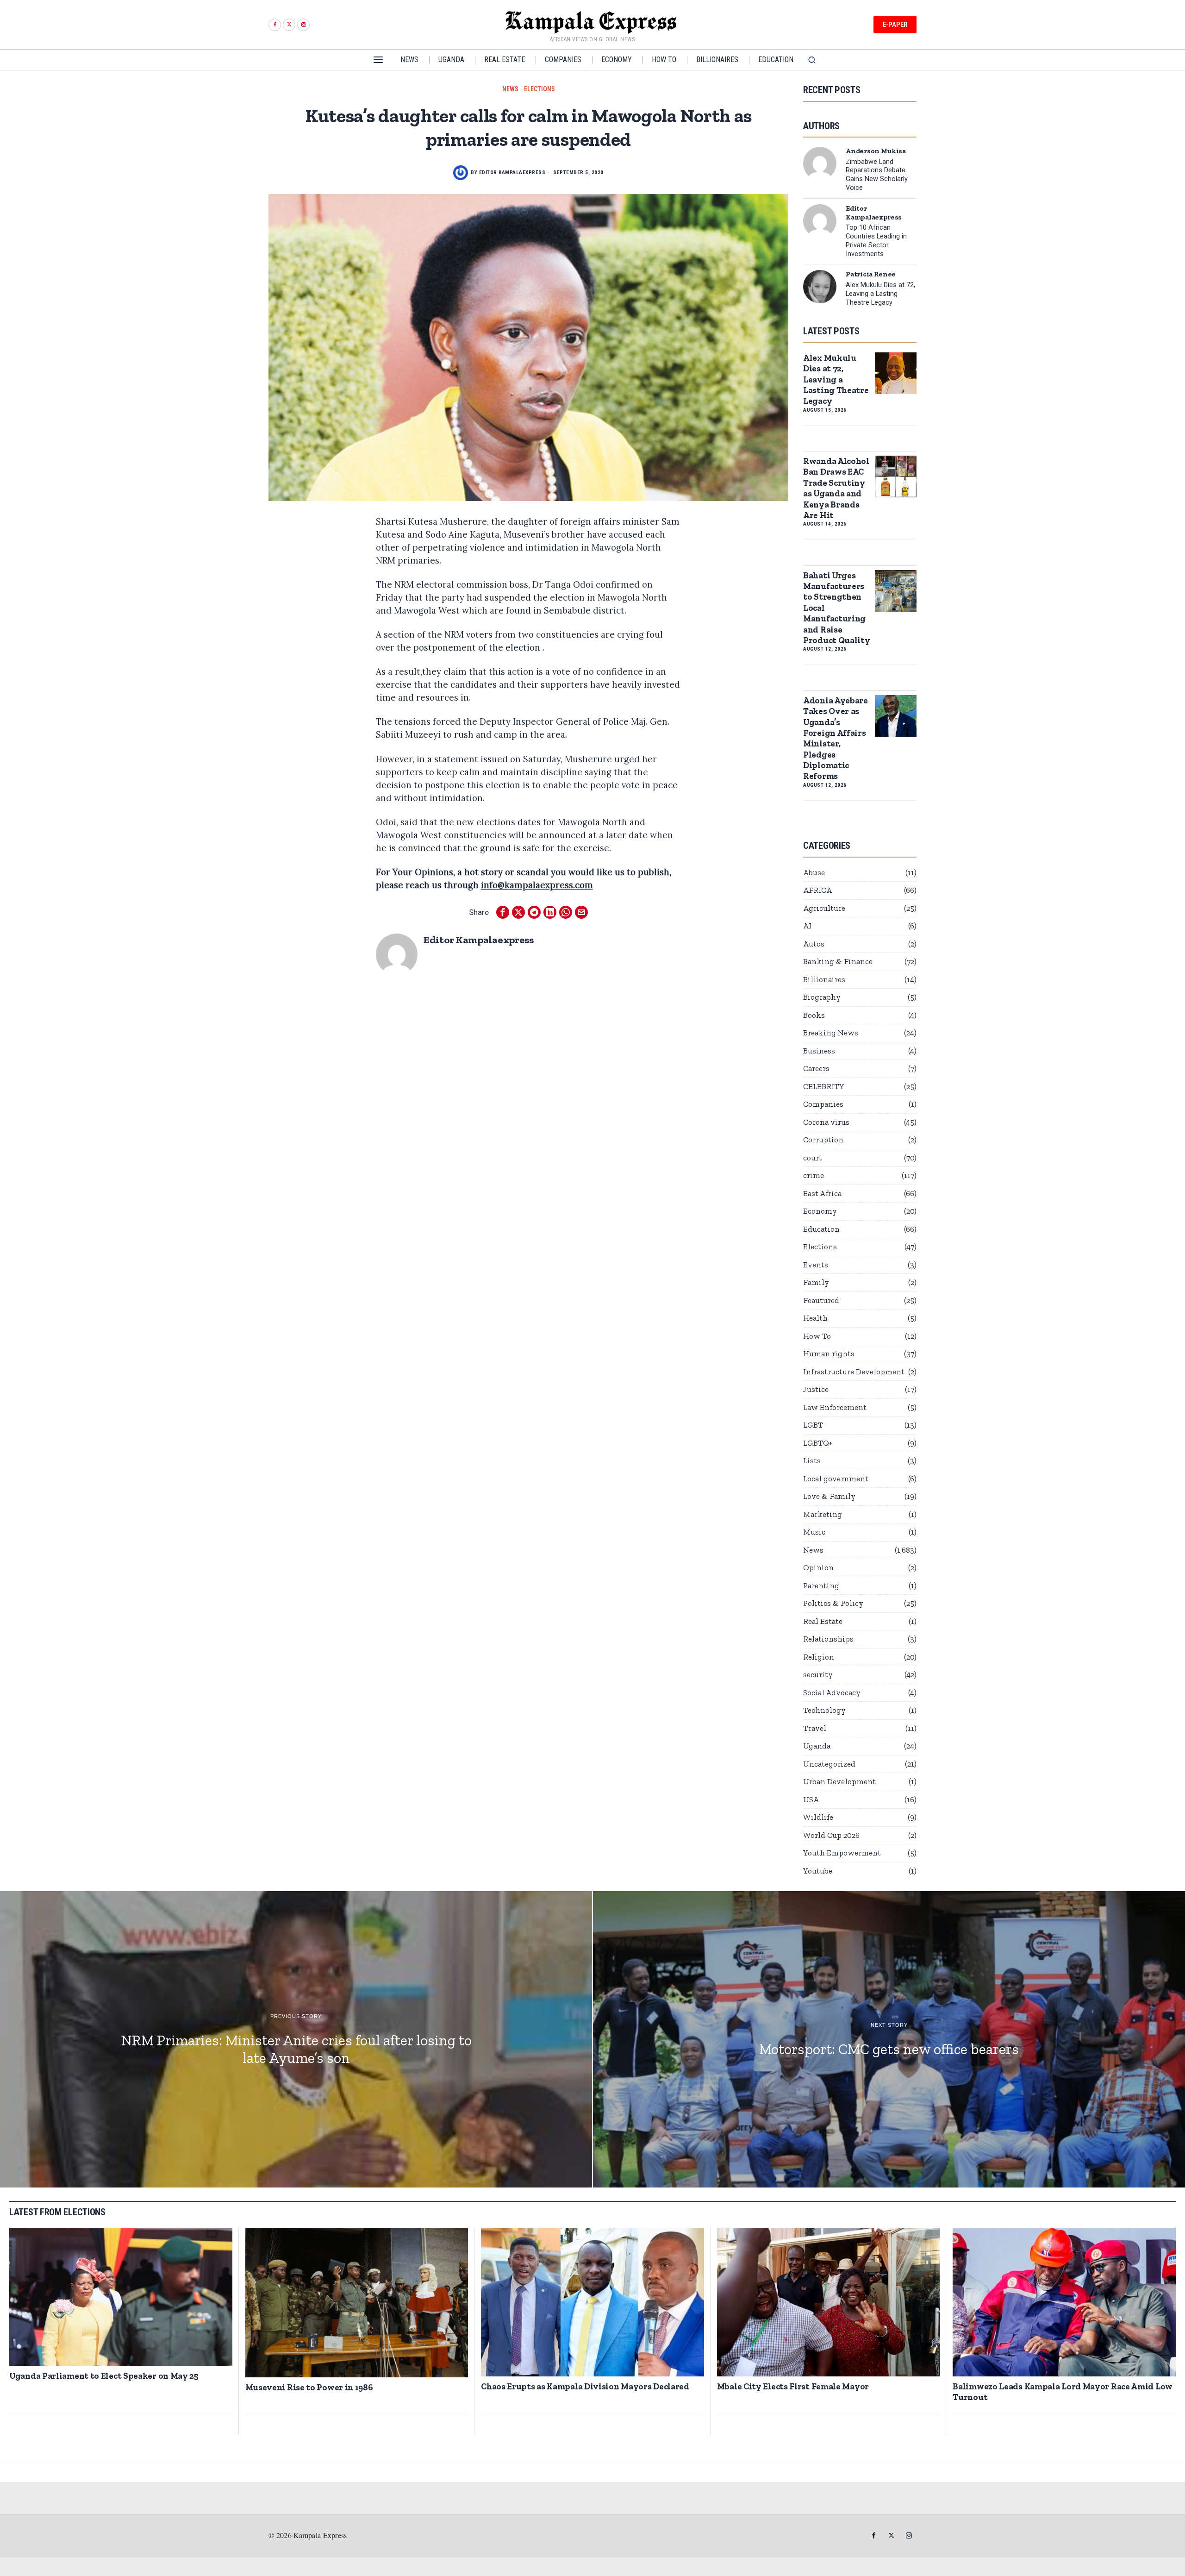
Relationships (828, 1639)
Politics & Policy (833, 1603)
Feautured (821, 1300)
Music (814, 1532)
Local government (836, 1479)
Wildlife (818, 1817)
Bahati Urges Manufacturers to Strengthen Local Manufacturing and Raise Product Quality (837, 608)
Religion (819, 1657)
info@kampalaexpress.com (537, 885)
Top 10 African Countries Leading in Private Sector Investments (876, 241)
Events (816, 1265)
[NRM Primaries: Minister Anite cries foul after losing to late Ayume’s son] (296, 2039)
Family (816, 1282)
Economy (820, 1211)
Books (814, 1015)
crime (814, 1175)
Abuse (814, 872)
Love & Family (829, 1496)
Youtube (818, 1871)
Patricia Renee (871, 274)
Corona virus (826, 1122)
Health (815, 1318)
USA (811, 1799)
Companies (823, 1104)
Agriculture (824, 908)
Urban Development (839, 1781)
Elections (539, 89)
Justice (816, 1389)
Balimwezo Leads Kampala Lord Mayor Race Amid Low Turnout (1063, 2392)
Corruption (823, 1140)
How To (817, 1336)
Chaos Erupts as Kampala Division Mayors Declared (585, 2386)
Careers (816, 1068)
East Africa (822, 1193)
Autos (814, 944)
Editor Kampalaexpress (512, 172)
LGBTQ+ (818, 1443)
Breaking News (831, 1033)
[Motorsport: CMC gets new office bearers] (889, 2039)
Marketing (823, 1514)
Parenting (821, 1586)
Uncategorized (829, 1764)
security (818, 1674)
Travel (815, 1728)
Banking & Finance (838, 961)
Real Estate (823, 1621)
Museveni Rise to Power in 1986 (309, 2387)
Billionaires (824, 979)
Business (819, 1051)
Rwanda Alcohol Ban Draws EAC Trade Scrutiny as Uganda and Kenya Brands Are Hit (836, 488)
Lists (812, 1460)
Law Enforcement (835, 1407)
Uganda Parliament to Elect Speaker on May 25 (104, 2376)
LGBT (813, 1425)
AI (807, 926)
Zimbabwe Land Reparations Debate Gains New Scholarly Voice (877, 175)
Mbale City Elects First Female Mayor (793, 2386)
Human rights (829, 1354)
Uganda (817, 1746)
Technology (824, 1710)
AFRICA (817, 890)
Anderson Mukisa (876, 151)
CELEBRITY (824, 1086)
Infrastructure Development (854, 1372)
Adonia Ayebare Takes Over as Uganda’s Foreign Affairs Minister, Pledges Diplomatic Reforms (836, 738)
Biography (822, 997)
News (510, 89)
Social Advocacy (832, 1692)
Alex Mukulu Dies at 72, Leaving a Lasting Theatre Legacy (880, 294)
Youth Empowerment (842, 1853)
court (813, 1158)
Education (821, 1229)
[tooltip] (275, 25)
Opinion (818, 1567)
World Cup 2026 (831, 1835)
